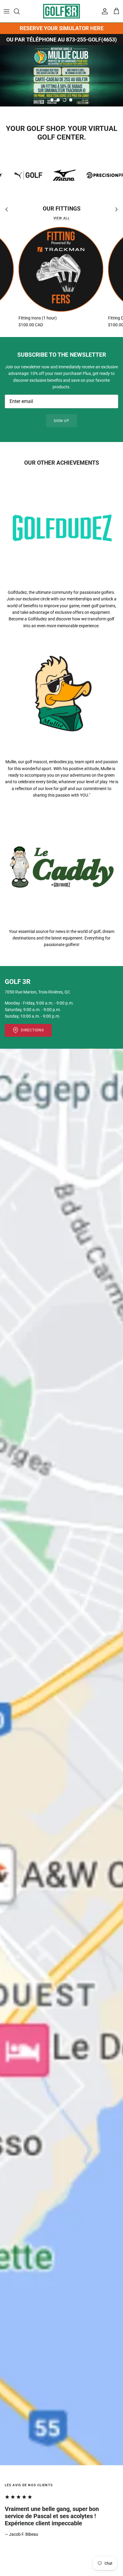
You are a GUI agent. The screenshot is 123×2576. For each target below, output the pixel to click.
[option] (61, 76)
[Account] (103, 11)
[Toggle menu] (7, 11)
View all (62, 218)
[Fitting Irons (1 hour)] (61, 269)
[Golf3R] (61, 11)
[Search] (20, 11)
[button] (52, 100)
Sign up (62, 421)
